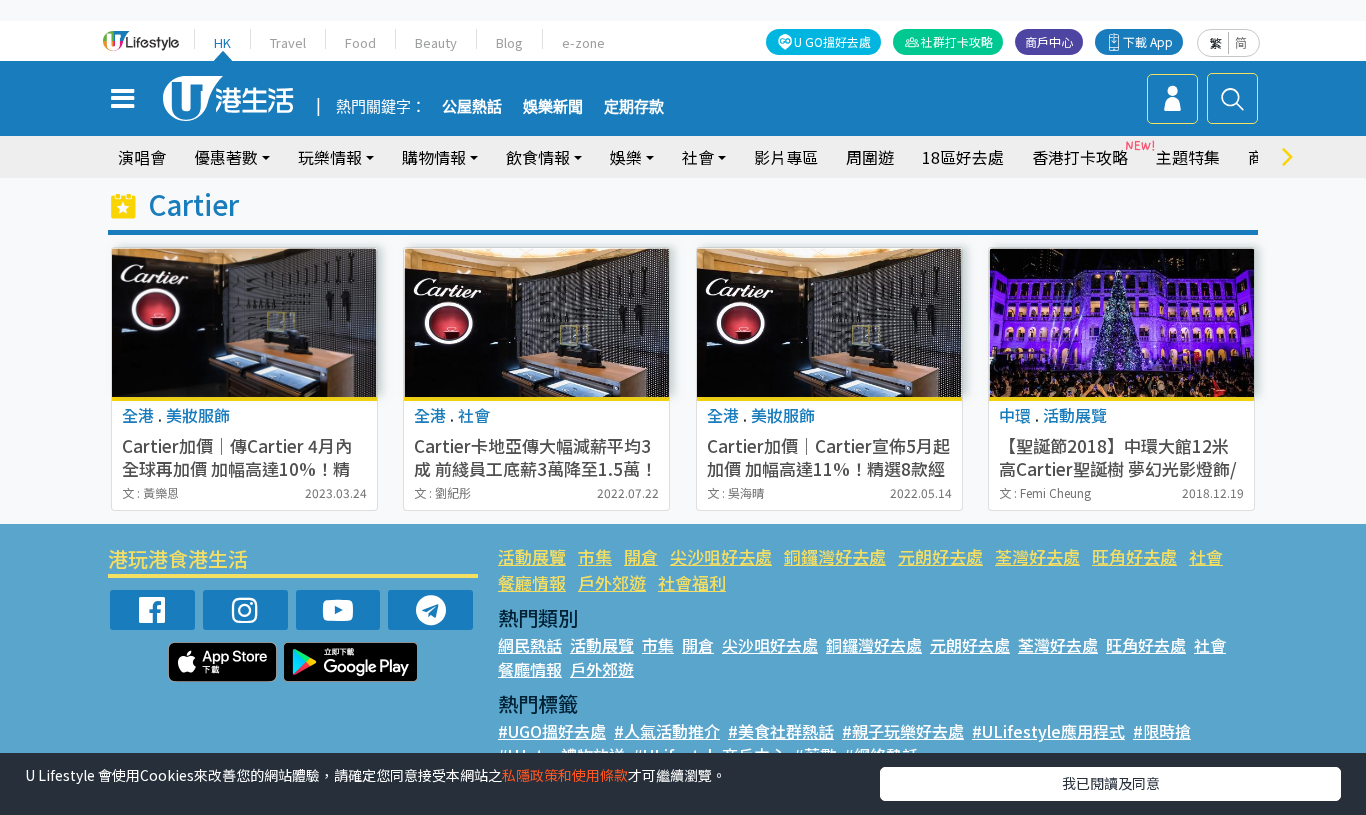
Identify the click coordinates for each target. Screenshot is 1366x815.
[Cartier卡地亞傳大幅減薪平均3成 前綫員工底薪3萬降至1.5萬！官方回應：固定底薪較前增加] (536, 322)
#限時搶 (1162, 731)
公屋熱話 (472, 107)
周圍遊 (870, 157)
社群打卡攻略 (957, 41)
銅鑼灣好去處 (835, 556)
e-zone (583, 42)
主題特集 (1188, 157)
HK (222, 42)
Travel (288, 42)
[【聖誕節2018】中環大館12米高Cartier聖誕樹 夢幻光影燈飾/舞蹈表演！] (1121, 322)
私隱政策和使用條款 (565, 775)
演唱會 (142, 157)
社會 (1206, 556)
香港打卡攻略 (1080, 157)
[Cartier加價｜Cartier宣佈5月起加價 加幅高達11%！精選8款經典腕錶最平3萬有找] (829, 322)
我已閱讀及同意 (1111, 783)
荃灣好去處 (1037, 556)
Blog (509, 42)
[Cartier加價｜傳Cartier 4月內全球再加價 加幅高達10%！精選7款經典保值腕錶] (244, 322)
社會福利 (692, 582)
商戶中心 (1049, 41)
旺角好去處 (1134, 556)
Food (360, 42)
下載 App (1148, 41)
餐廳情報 (532, 582)
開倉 (641, 556)
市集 (595, 556)
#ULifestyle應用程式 (1048, 731)
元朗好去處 (940, 556)
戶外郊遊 (612, 582)
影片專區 (786, 157)
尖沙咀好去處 (721, 556)
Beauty (436, 42)
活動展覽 (532, 556)
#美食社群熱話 (781, 731)
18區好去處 (963, 157)
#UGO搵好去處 (552, 731)
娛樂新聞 (553, 107)
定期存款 (634, 107)
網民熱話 (530, 645)
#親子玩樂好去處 (903, 731)
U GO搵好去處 (832, 41)
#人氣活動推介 (667, 731)
